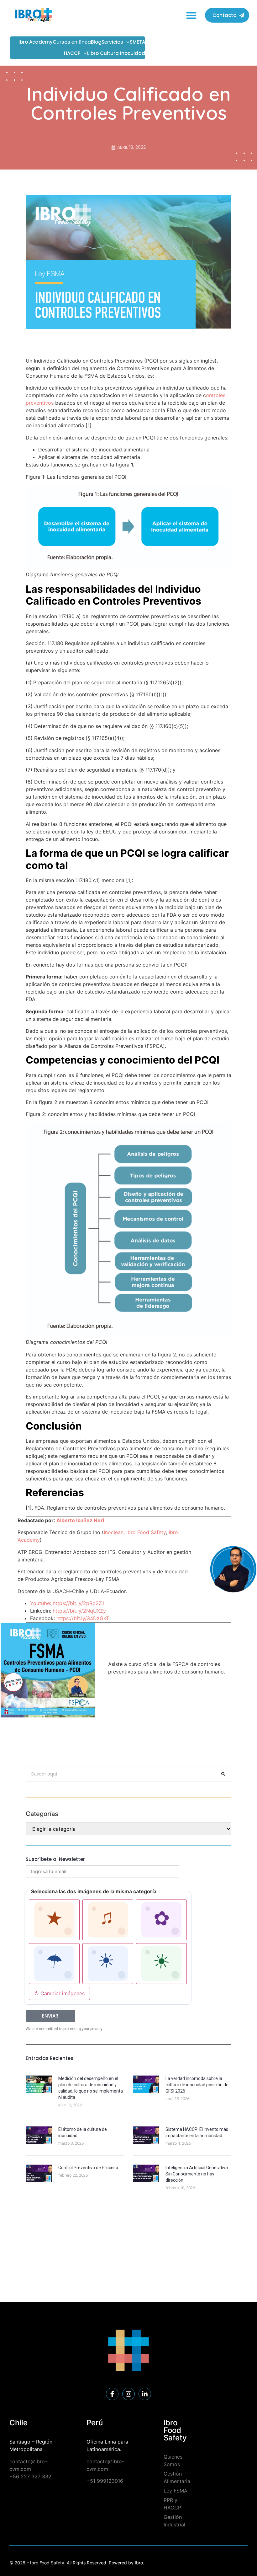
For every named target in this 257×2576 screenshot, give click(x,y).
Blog (96, 42)
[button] (192, 15)
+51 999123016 (105, 2481)
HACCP (72, 53)
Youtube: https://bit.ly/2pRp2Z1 (67, 1603)
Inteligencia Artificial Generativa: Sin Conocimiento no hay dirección (197, 2174)
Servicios (112, 42)
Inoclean (114, 1532)
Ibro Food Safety (146, 1532)
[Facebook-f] (112, 2394)
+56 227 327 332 (30, 2476)
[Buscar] (223, 1774)
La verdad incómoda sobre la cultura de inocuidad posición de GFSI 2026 (197, 2085)
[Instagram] (128, 2394)
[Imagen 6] (161, 1964)
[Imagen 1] (54, 1920)
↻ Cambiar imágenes (59, 1993)
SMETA (137, 42)
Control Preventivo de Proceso (88, 2168)
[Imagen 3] (161, 1920)
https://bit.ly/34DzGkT (83, 1618)
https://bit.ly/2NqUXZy (79, 1611)
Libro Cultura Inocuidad (116, 53)
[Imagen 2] (108, 1920)
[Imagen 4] (54, 1964)
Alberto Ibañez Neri (80, 1520)
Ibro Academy (36, 42)
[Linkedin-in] (145, 2394)
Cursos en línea (72, 42)
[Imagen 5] (108, 1964)
